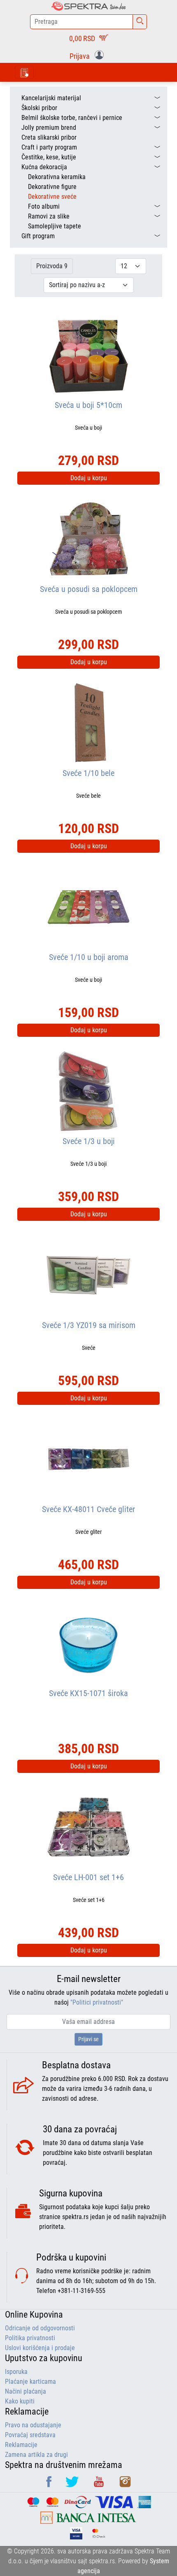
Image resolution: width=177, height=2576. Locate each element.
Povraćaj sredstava (30, 2435)
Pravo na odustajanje (33, 2425)
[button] (88, 55)
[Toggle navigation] (24, 72)
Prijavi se (88, 2039)
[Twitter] (73, 2485)
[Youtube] (100, 2485)
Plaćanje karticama (30, 2381)
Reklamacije (21, 2445)
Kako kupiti (20, 2401)
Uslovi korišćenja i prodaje (40, 2348)
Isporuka (16, 2372)
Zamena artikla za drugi (36, 2455)
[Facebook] (50, 2485)
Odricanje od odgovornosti (40, 2328)
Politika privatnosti (30, 2338)
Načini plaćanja (26, 2391)
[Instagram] (125, 2485)
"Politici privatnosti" (97, 2002)
